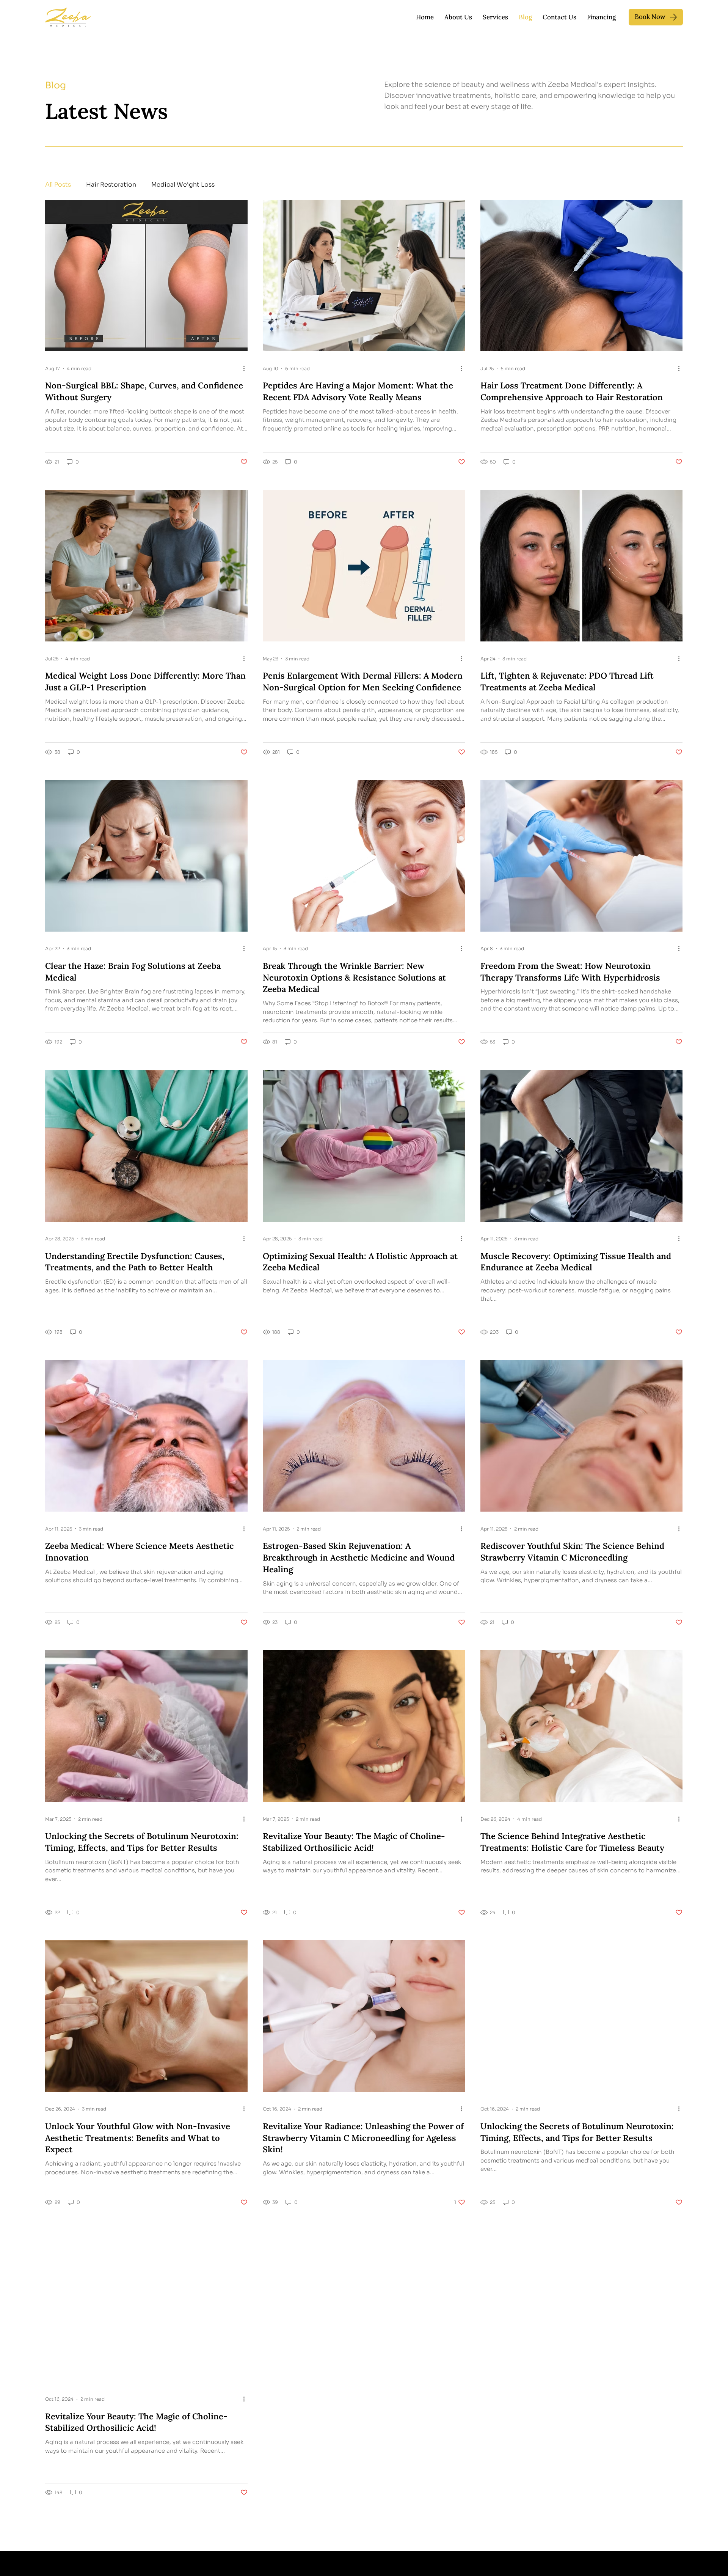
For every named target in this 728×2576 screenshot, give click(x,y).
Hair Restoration (111, 185)
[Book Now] (656, 17)
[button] (495, 17)
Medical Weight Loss (183, 185)
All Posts (58, 185)
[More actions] (246, 368)
